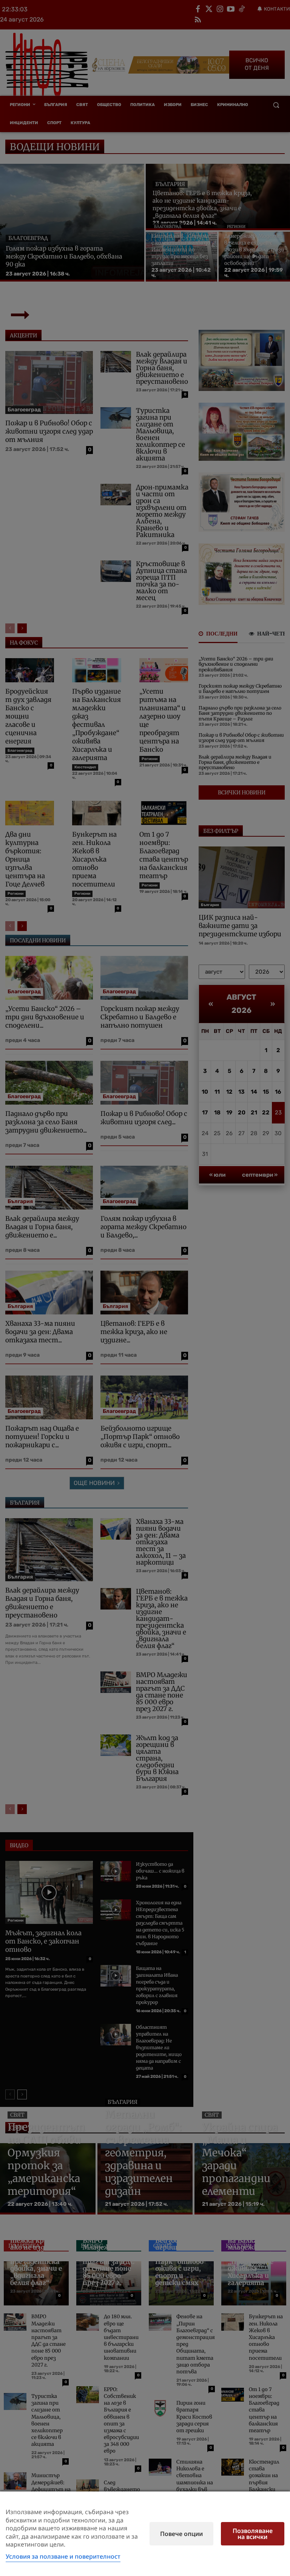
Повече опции (181, 2534)
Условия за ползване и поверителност (63, 2556)
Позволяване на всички (253, 2534)
